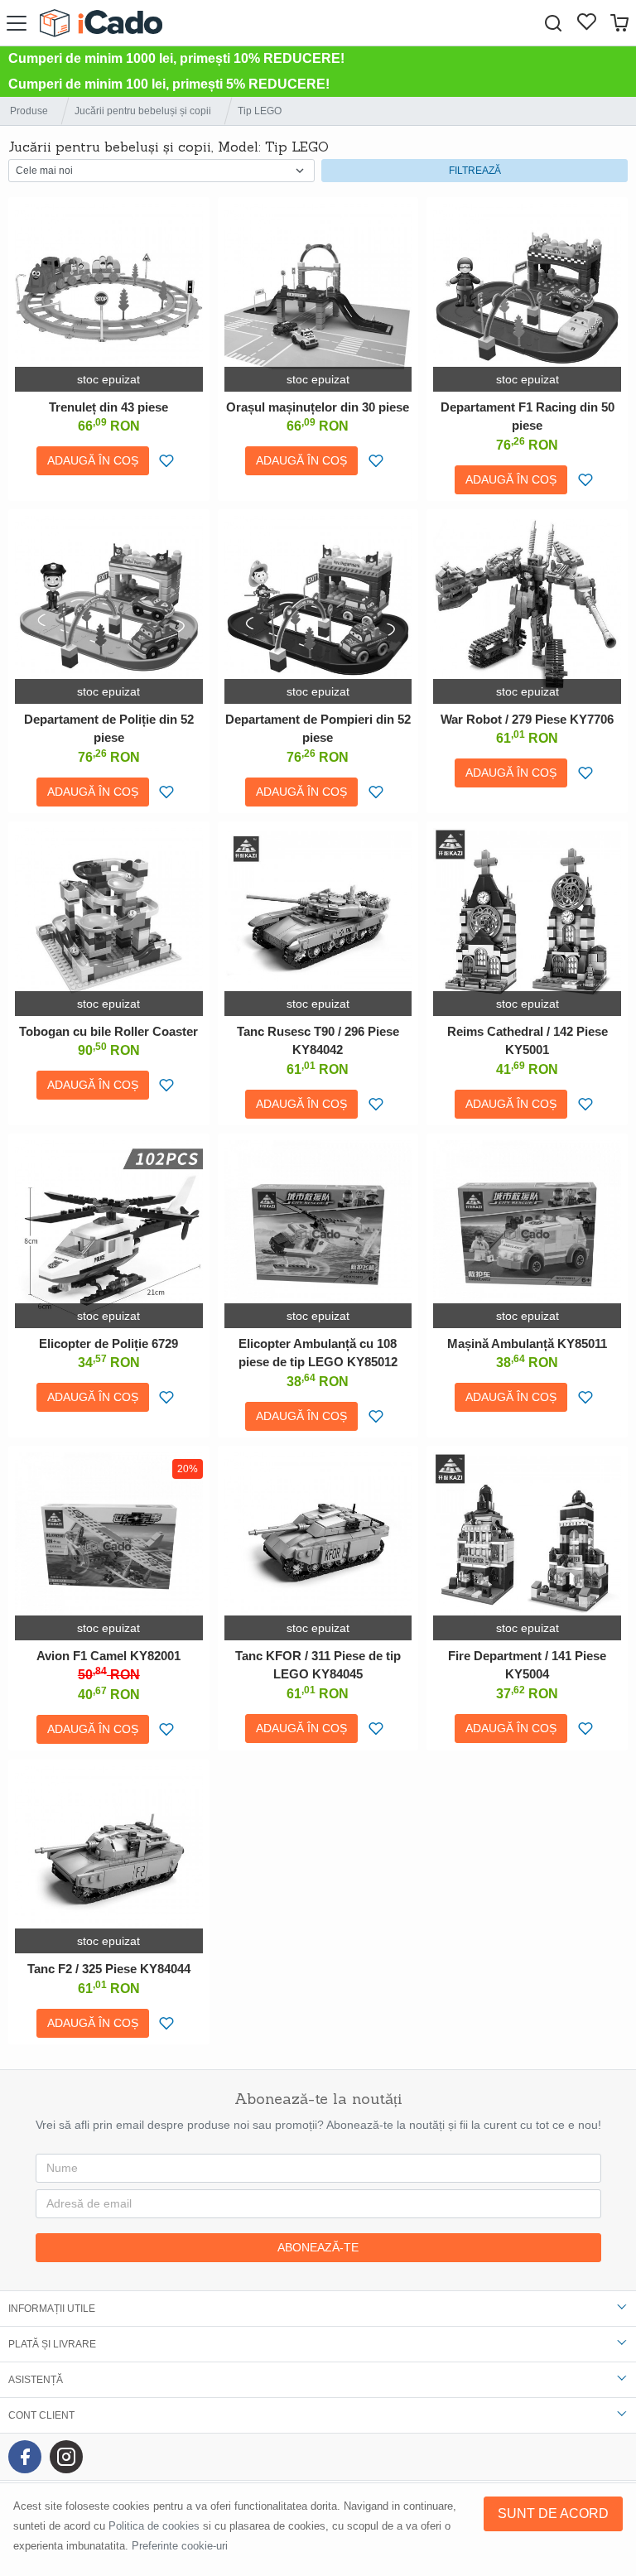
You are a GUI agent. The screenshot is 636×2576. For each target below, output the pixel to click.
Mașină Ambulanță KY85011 (527, 1343)
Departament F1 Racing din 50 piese (528, 416)
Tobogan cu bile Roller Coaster (108, 1031)
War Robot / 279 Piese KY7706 (527, 719)
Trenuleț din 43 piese (108, 407)
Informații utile (52, 2309)
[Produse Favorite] (586, 23)
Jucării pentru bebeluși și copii (143, 111)
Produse (29, 111)
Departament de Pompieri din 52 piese (318, 729)
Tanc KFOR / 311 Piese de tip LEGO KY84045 (318, 1665)
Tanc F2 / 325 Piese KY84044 (109, 1969)
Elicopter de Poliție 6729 (108, 1343)
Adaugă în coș (93, 460)
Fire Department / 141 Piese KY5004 (527, 1665)
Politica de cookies (154, 2526)
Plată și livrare (52, 2344)
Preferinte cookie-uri (180, 2546)
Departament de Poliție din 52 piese (109, 729)
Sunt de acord (553, 2513)
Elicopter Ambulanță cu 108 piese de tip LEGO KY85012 (318, 1353)
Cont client (41, 2415)
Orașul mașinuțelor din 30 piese (318, 407)
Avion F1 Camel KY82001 (108, 1656)
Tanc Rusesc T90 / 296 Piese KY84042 (318, 1041)
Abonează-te (318, 2247)
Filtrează (475, 171)
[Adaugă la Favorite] (167, 461)
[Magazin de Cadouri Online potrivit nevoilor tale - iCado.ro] (101, 23)
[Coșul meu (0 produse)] (619, 23)
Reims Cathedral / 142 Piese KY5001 (528, 1041)
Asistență (36, 2380)
